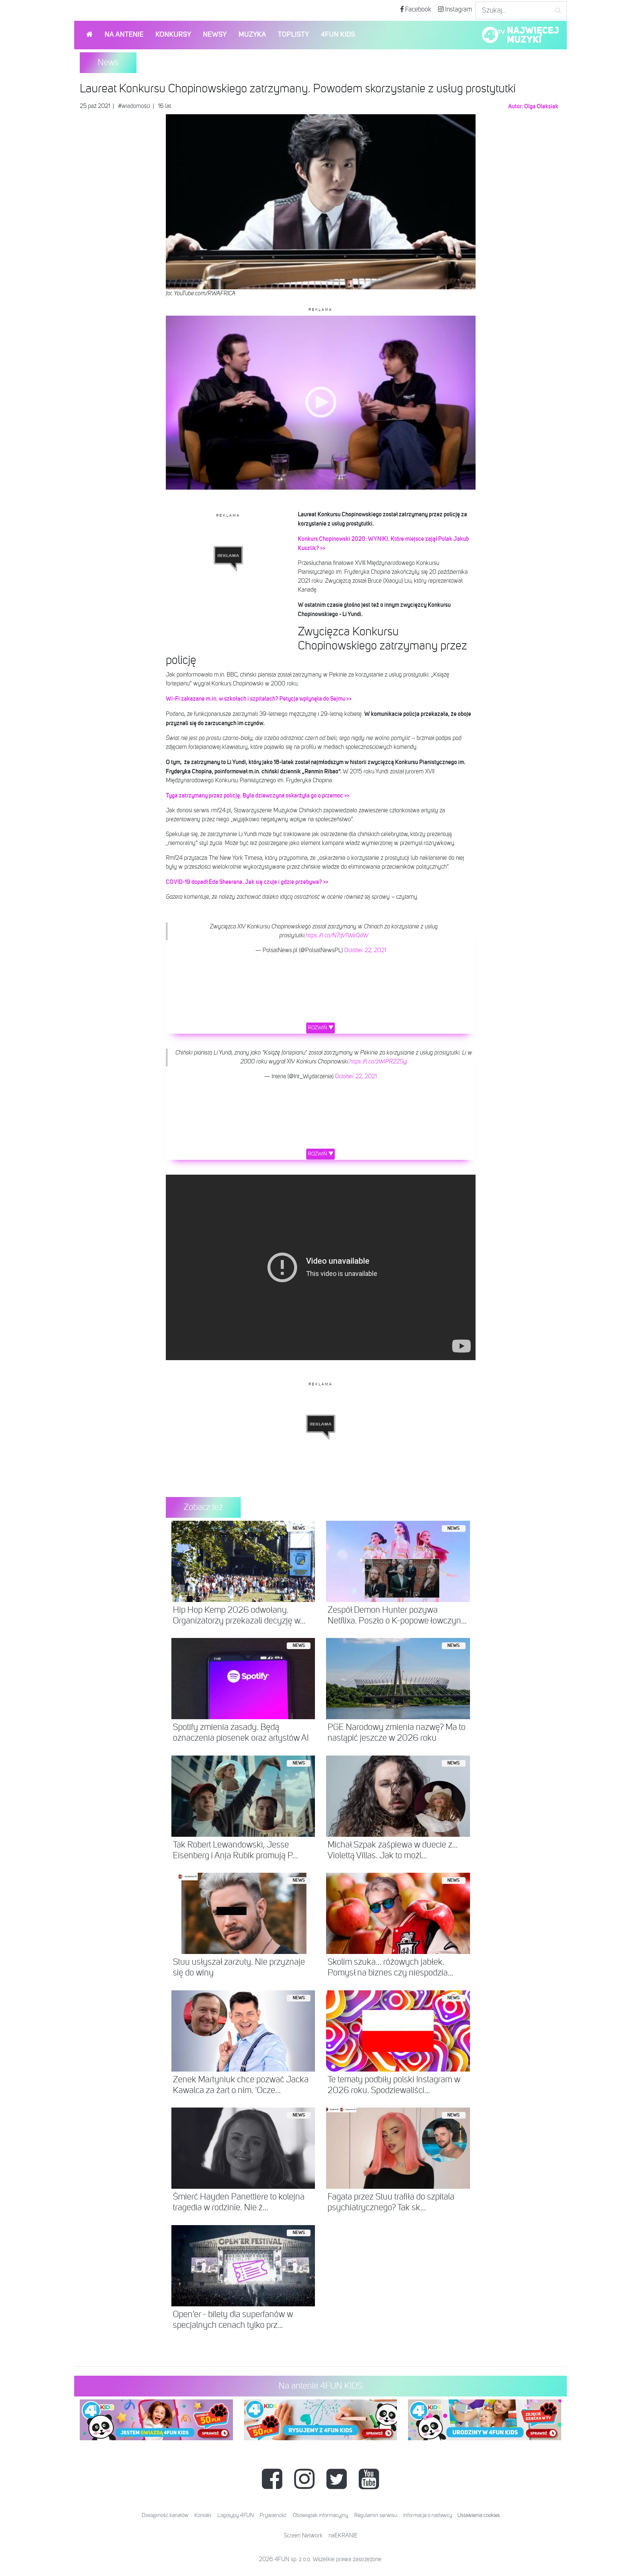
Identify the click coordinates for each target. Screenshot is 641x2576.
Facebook (418, 10)
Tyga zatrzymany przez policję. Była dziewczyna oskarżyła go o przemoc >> (258, 796)
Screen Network (303, 2536)
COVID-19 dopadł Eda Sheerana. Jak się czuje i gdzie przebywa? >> (247, 882)
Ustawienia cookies (479, 2515)
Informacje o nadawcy (428, 2515)
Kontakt (203, 2515)
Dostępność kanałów (165, 2515)
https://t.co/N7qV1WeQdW (337, 936)
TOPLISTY (293, 35)
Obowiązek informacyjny (320, 2515)
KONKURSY (173, 35)
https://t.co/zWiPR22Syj (378, 1062)
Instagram (458, 10)
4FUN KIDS (338, 35)
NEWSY (215, 35)
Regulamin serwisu (376, 2515)
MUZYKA (252, 35)
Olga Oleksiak (541, 106)
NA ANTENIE (124, 35)
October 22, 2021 (365, 951)
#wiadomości (134, 106)
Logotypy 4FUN (236, 2515)
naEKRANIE (343, 2536)
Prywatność (273, 2515)
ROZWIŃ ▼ (321, 1028)
